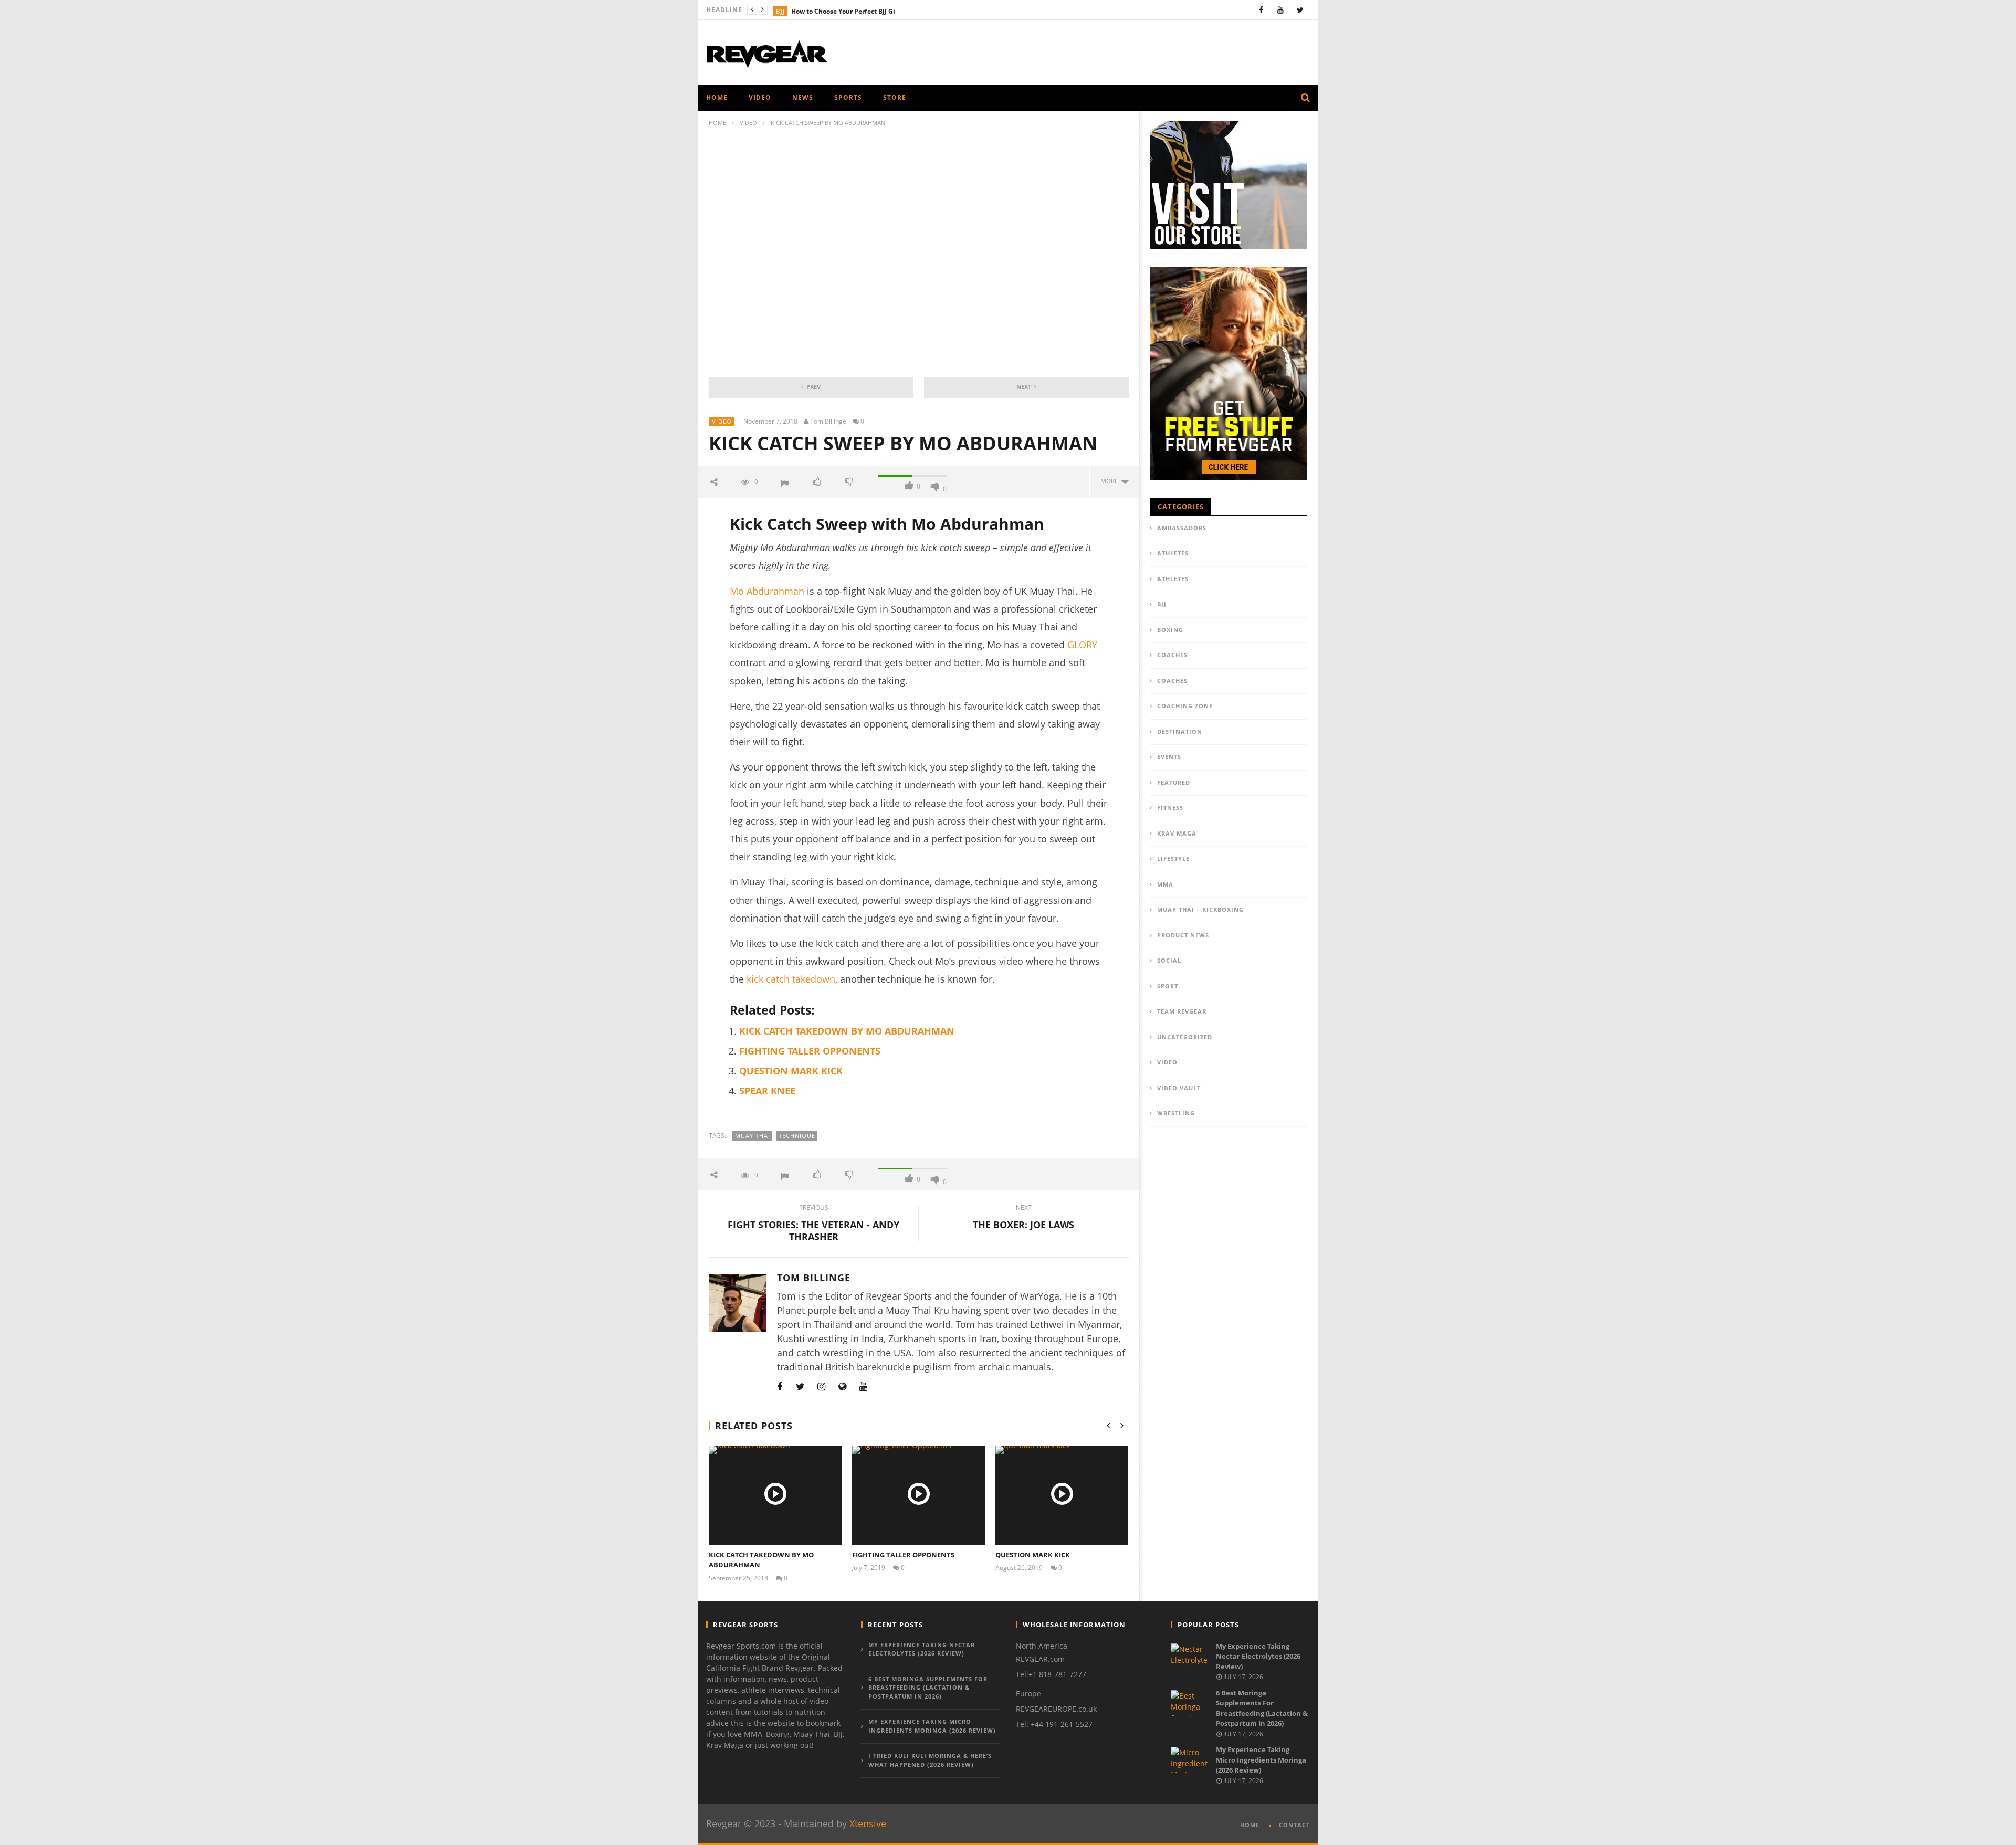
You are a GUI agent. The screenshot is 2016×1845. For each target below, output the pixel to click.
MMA (1165, 884)
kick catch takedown (791, 979)
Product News (1183, 935)
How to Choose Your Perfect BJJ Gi (843, 11)
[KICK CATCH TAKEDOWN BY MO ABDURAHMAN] (775, 1495)
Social (1169, 960)
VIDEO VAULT (1179, 1088)
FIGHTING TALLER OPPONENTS (810, 1051)
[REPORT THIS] (785, 481)
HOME (717, 97)
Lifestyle (1173, 858)
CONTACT (1294, 1825)
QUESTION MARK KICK (791, 1071)
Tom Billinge (828, 421)
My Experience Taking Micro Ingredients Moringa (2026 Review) (932, 1726)
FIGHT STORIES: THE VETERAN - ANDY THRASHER (813, 1225)
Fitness (1170, 808)
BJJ (780, 11)
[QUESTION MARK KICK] (1062, 1495)
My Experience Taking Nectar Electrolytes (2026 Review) (922, 1649)
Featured (1174, 782)
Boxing (1170, 630)
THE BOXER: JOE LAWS (1023, 1218)
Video (760, 97)
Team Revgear (1182, 1011)
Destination (1180, 731)
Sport (1168, 986)
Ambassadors (1182, 528)
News (803, 97)
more (1111, 481)
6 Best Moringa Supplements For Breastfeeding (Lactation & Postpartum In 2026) (928, 1688)
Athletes (1173, 553)
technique (797, 1136)
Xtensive (868, 1823)
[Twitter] (1300, 10)
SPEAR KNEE (767, 1091)
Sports (848, 97)
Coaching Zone (1185, 706)
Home (717, 123)
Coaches (1172, 655)
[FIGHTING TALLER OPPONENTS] (918, 1495)
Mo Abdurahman (767, 591)
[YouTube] (1281, 10)
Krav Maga (1177, 833)
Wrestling (1176, 1113)
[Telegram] (885, 1386)
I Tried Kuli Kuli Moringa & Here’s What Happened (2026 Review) (930, 1760)
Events (1169, 757)
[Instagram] (822, 1386)
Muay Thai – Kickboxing (1200, 909)
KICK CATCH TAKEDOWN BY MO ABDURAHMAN (847, 1031)
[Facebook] (1261, 10)
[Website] (843, 1386)
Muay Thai (753, 1136)
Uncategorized (1185, 1037)
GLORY (1082, 645)
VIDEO (748, 123)
